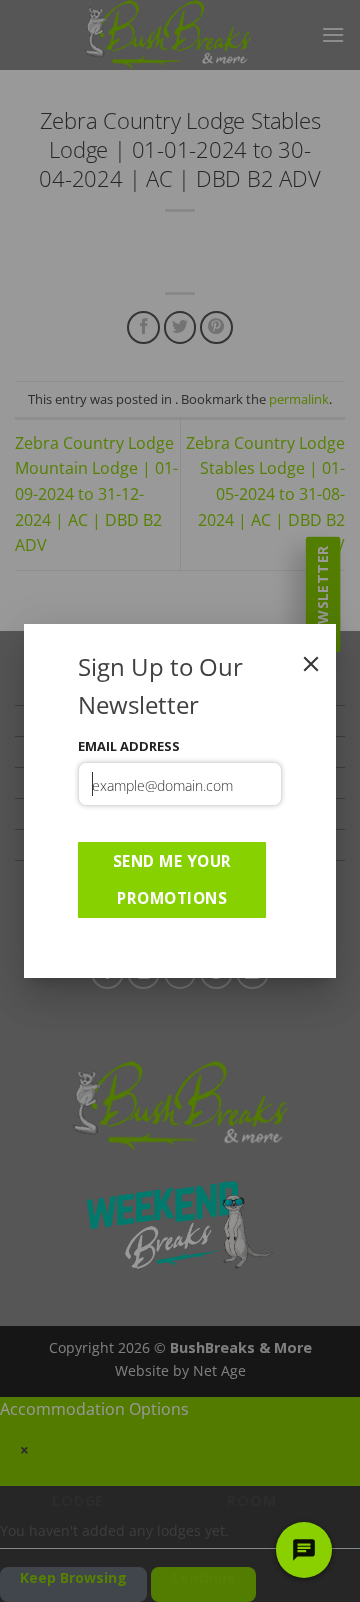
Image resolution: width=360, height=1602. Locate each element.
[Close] (311, 664)
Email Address (129, 746)
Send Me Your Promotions (172, 879)
